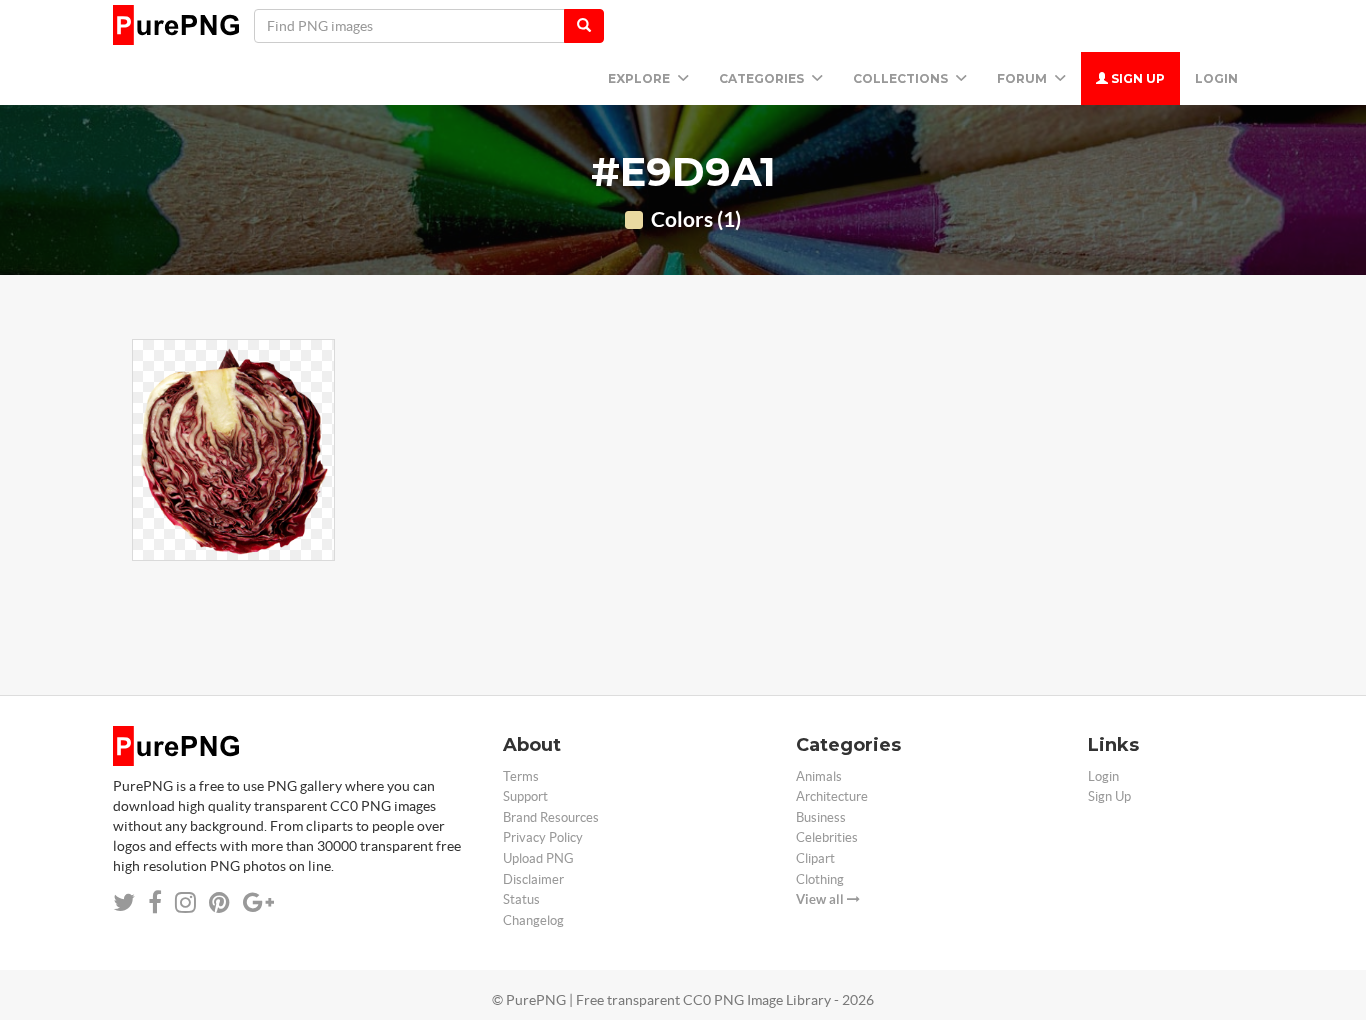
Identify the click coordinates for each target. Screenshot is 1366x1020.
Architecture (832, 796)
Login (1216, 78)
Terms (521, 776)
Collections (902, 78)
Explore (640, 78)
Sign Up (1136, 78)
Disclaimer (533, 879)
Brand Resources (551, 817)
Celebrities (827, 837)
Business (821, 817)
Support (525, 796)
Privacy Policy (543, 837)
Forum (1023, 78)
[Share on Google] (258, 902)
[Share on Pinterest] (219, 902)
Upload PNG (538, 858)
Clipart (815, 858)
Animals (819, 776)
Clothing (820, 879)
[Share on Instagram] (185, 902)
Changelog (533, 920)
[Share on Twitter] (124, 902)
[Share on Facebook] (155, 902)
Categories (763, 78)
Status (521, 899)
